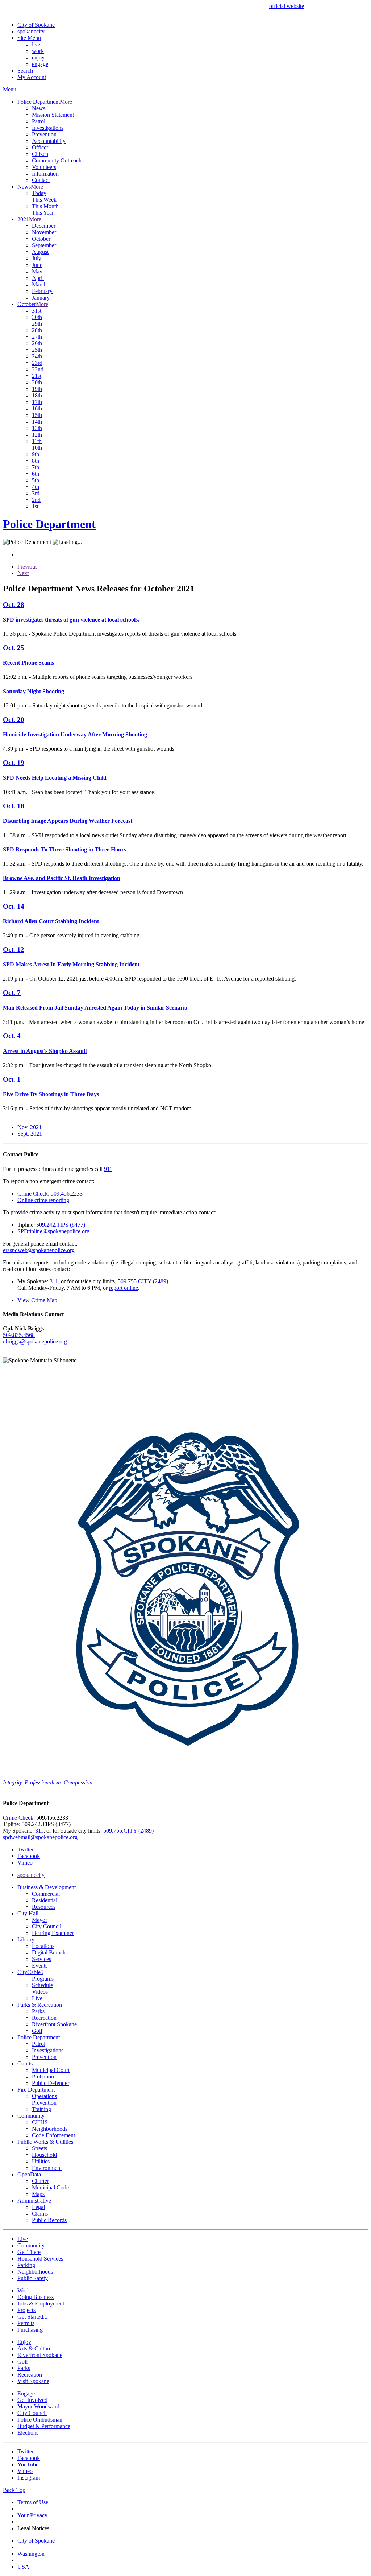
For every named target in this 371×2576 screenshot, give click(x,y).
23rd (37, 363)
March (39, 284)
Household (44, 2155)
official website (287, 6)
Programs (43, 1979)
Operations (44, 2096)
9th (36, 454)
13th (37, 428)
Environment (47, 2168)
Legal (38, 2207)
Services (41, 1959)
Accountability (49, 141)
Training (41, 2109)
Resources (44, 1907)
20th (37, 382)
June (37, 265)
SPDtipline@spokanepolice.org (53, 1231)
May (37, 271)
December (44, 226)
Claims (40, 2214)
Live (37, 1998)
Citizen (40, 154)
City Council (47, 1926)
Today (39, 193)
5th (36, 480)
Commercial (46, 1894)
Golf (37, 2031)
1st (35, 506)
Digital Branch (49, 1952)
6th (36, 474)
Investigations (48, 128)
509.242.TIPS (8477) (61, 1225)
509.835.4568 (19, 1335)
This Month (45, 206)
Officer (40, 147)
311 (54, 1281)
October (41, 239)
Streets (39, 2148)
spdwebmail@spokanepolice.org (40, 1837)
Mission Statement (53, 115)
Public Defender (51, 2083)
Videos (40, 1992)
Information (45, 174)
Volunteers (44, 167)
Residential (45, 1900)
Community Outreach (57, 160)
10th (37, 448)
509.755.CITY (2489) (143, 1281)
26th (37, 343)
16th (37, 408)
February (42, 291)
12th (37, 435)
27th (37, 337)
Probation (43, 2077)
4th (36, 487)
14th (37, 422)
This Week (44, 200)
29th (37, 324)
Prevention (44, 134)
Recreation (44, 2018)
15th (37, 415)
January (41, 298)
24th (37, 356)
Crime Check (33, 1194)
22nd (38, 369)
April (38, 278)
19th (37, 389)
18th (37, 395)
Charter (40, 2181)
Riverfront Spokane (54, 2024)
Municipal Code (50, 2187)
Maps (38, 2194)
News (39, 108)
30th (37, 317)
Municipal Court (51, 2070)
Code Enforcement (53, 2135)
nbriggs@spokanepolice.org (35, 1341)
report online (124, 1288)
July (37, 258)
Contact (41, 180)
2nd (36, 500)
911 (108, 1169)
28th (37, 330)
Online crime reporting (43, 1200)
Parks (38, 2011)
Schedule (42, 1985)
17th (37, 402)
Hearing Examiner (53, 1933)
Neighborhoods (50, 2129)
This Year (43, 213)
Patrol (39, 121)
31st (37, 311)
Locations (43, 1946)
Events (40, 1966)
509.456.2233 (67, 1194)
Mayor (39, 1920)
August (40, 252)
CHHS (40, 2122)
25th (37, 350)
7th (36, 467)
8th (36, 461)
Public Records (49, 2220)
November (44, 232)
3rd (36, 493)
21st (37, 376)
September (44, 245)
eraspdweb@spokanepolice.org (39, 1250)
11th (37, 441)
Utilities (41, 2161)
